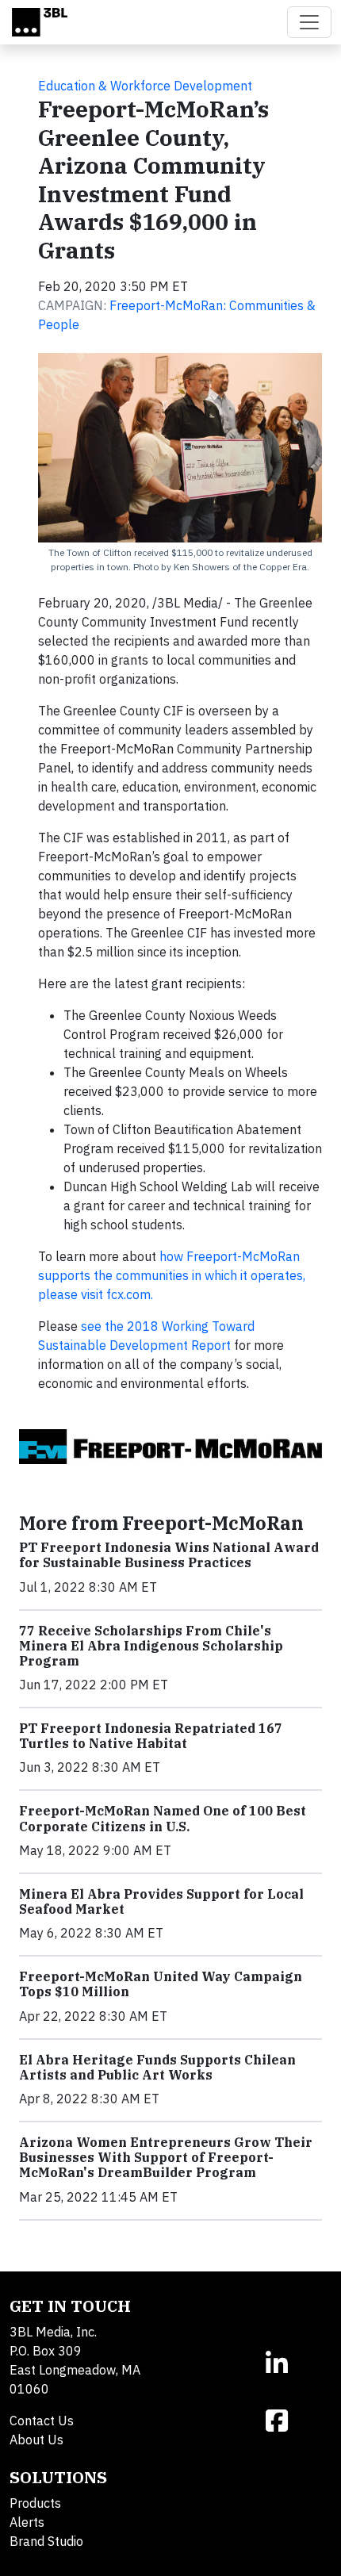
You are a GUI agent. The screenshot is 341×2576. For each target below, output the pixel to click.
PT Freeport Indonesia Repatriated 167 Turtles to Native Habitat (151, 1736)
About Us (36, 2440)
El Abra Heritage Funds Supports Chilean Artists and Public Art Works (157, 2067)
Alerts (27, 2522)
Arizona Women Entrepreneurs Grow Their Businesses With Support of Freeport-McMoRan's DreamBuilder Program (166, 2157)
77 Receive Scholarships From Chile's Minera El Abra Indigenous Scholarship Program (151, 1646)
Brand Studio (46, 2541)
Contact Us (42, 2421)
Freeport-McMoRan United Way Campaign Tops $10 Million (161, 1984)
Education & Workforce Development (145, 86)
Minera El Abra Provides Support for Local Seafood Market (161, 1901)
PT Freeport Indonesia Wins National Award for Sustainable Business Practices (169, 1555)
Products (35, 2503)
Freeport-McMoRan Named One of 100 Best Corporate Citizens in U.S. (163, 1818)
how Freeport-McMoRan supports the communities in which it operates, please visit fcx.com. (172, 1275)
